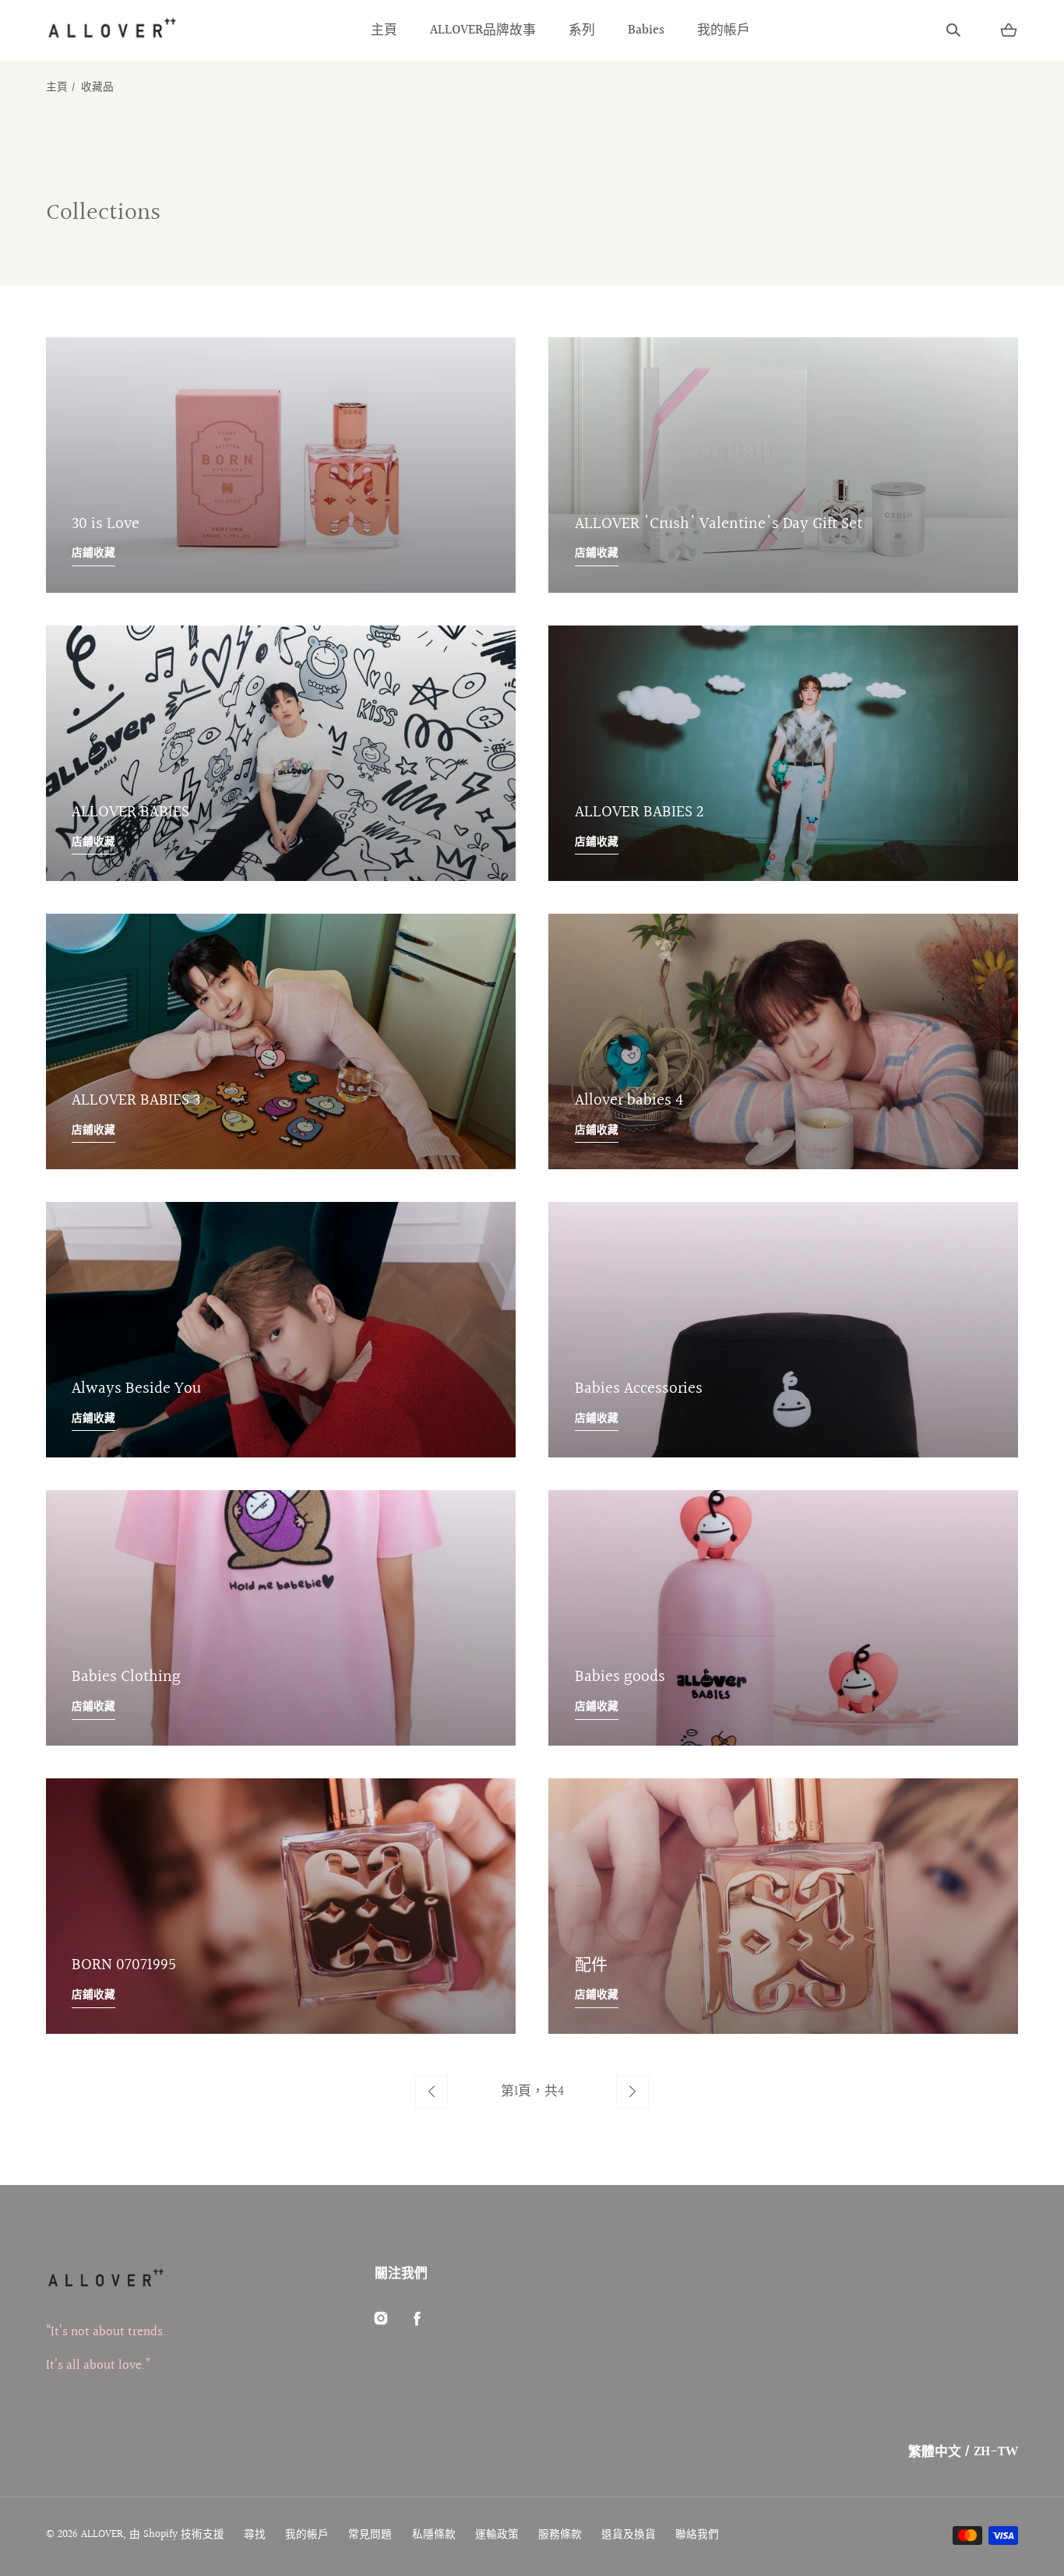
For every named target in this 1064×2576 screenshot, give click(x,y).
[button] (953, 30)
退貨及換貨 (629, 2535)
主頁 (384, 30)
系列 (582, 30)
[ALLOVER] (111, 30)
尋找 (255, 2535)
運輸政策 (497, 2535)
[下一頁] (632, 2091)
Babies (646, 30)
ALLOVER (102, 2535)
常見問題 (370, 2535)
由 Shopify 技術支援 (177, 2535)
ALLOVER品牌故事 (483, 30)
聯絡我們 (697, 2535)
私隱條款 (434, 2535)
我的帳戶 (724, 30)
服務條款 (560, 2535)
